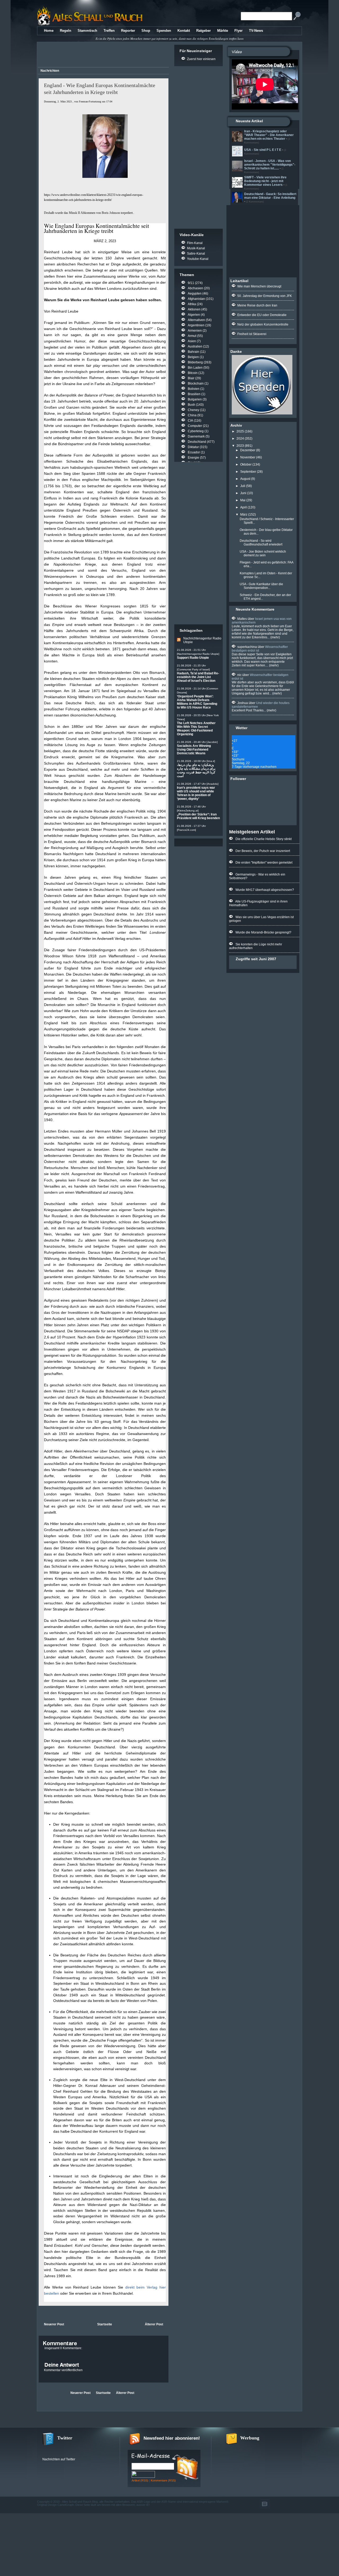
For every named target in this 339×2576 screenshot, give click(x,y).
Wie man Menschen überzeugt (259, 286)
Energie (193, 458)
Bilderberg (195, 362)
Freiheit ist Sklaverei (252, 334)
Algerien (194, 315)
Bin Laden (195, 368)
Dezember (248, 450)
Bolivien (194, 389)
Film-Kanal (195, 243)
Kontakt (184, 31)
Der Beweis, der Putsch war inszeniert (263, 851)
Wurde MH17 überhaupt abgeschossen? (265, 890)
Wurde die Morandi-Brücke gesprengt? (263, 932)
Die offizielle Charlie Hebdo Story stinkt (264, 839)
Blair (191, 378)
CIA (190, 421)
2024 (240, 439)
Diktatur (193, 447)
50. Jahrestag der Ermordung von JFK (265, 296)
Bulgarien (195, 399)
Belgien (193, 357)
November (248, 457)
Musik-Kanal (196, 248)
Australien (195, 346)
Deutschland (197, 442)
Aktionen (194, 309)
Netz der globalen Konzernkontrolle (263, 324)
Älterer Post (154, 2324)
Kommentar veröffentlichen (63, 2370)
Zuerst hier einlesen (201, 59)
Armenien (195, 331)
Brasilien (194, 394)
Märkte (223, 31)
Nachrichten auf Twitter (59, 2459)
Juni (243, 493)
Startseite (105, 2324)
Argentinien (196, 325)
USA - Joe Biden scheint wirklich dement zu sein (263, 553)
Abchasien (195, 288)
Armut (192, 336)
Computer (195, 426)
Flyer (238, 31)
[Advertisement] (102, 55)
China (192, 415)
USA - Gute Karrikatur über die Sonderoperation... (261, 586)
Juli (243, 486)
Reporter (128, 31)
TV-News (256, 31)
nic (239, 675)
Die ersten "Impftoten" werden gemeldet (264, 863)
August (245, 479)
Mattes (242, 619)
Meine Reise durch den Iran (257, 305)
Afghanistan (196, 299)
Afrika (192, 304)
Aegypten (195, 294)
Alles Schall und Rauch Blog (80, 2502)
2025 (240, 431)
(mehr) (275, 637)
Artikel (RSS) (140, 2480)
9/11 (191, 283)
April (244, 507)
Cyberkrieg (196, 431)
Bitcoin (193, 373)
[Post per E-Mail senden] (39, 2313)
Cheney (193, 410)
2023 (240, 446)
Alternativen (196, 320)
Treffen (109, 31)
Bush (191, 405)
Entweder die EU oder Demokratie (262, 315)
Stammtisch (87, 31)
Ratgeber (204, 31)
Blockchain (196, 384)
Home (49, 31)
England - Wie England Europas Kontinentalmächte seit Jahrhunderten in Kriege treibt (100, 89)
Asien (192, 341)
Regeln (66, 31)
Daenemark (196, 436)
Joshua (243, 703)
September (248, 472)
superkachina (247, 647)
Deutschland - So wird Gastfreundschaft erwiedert (261, 543)
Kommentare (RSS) (163, 2480)
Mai (243, 500)
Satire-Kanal (196, 254)
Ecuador (194, 452)
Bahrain (193, 352)
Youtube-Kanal (198, 259)
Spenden (164, 31)
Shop (146, 31)
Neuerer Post (54, 2324)
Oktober (246, 464)
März (244, 515)
